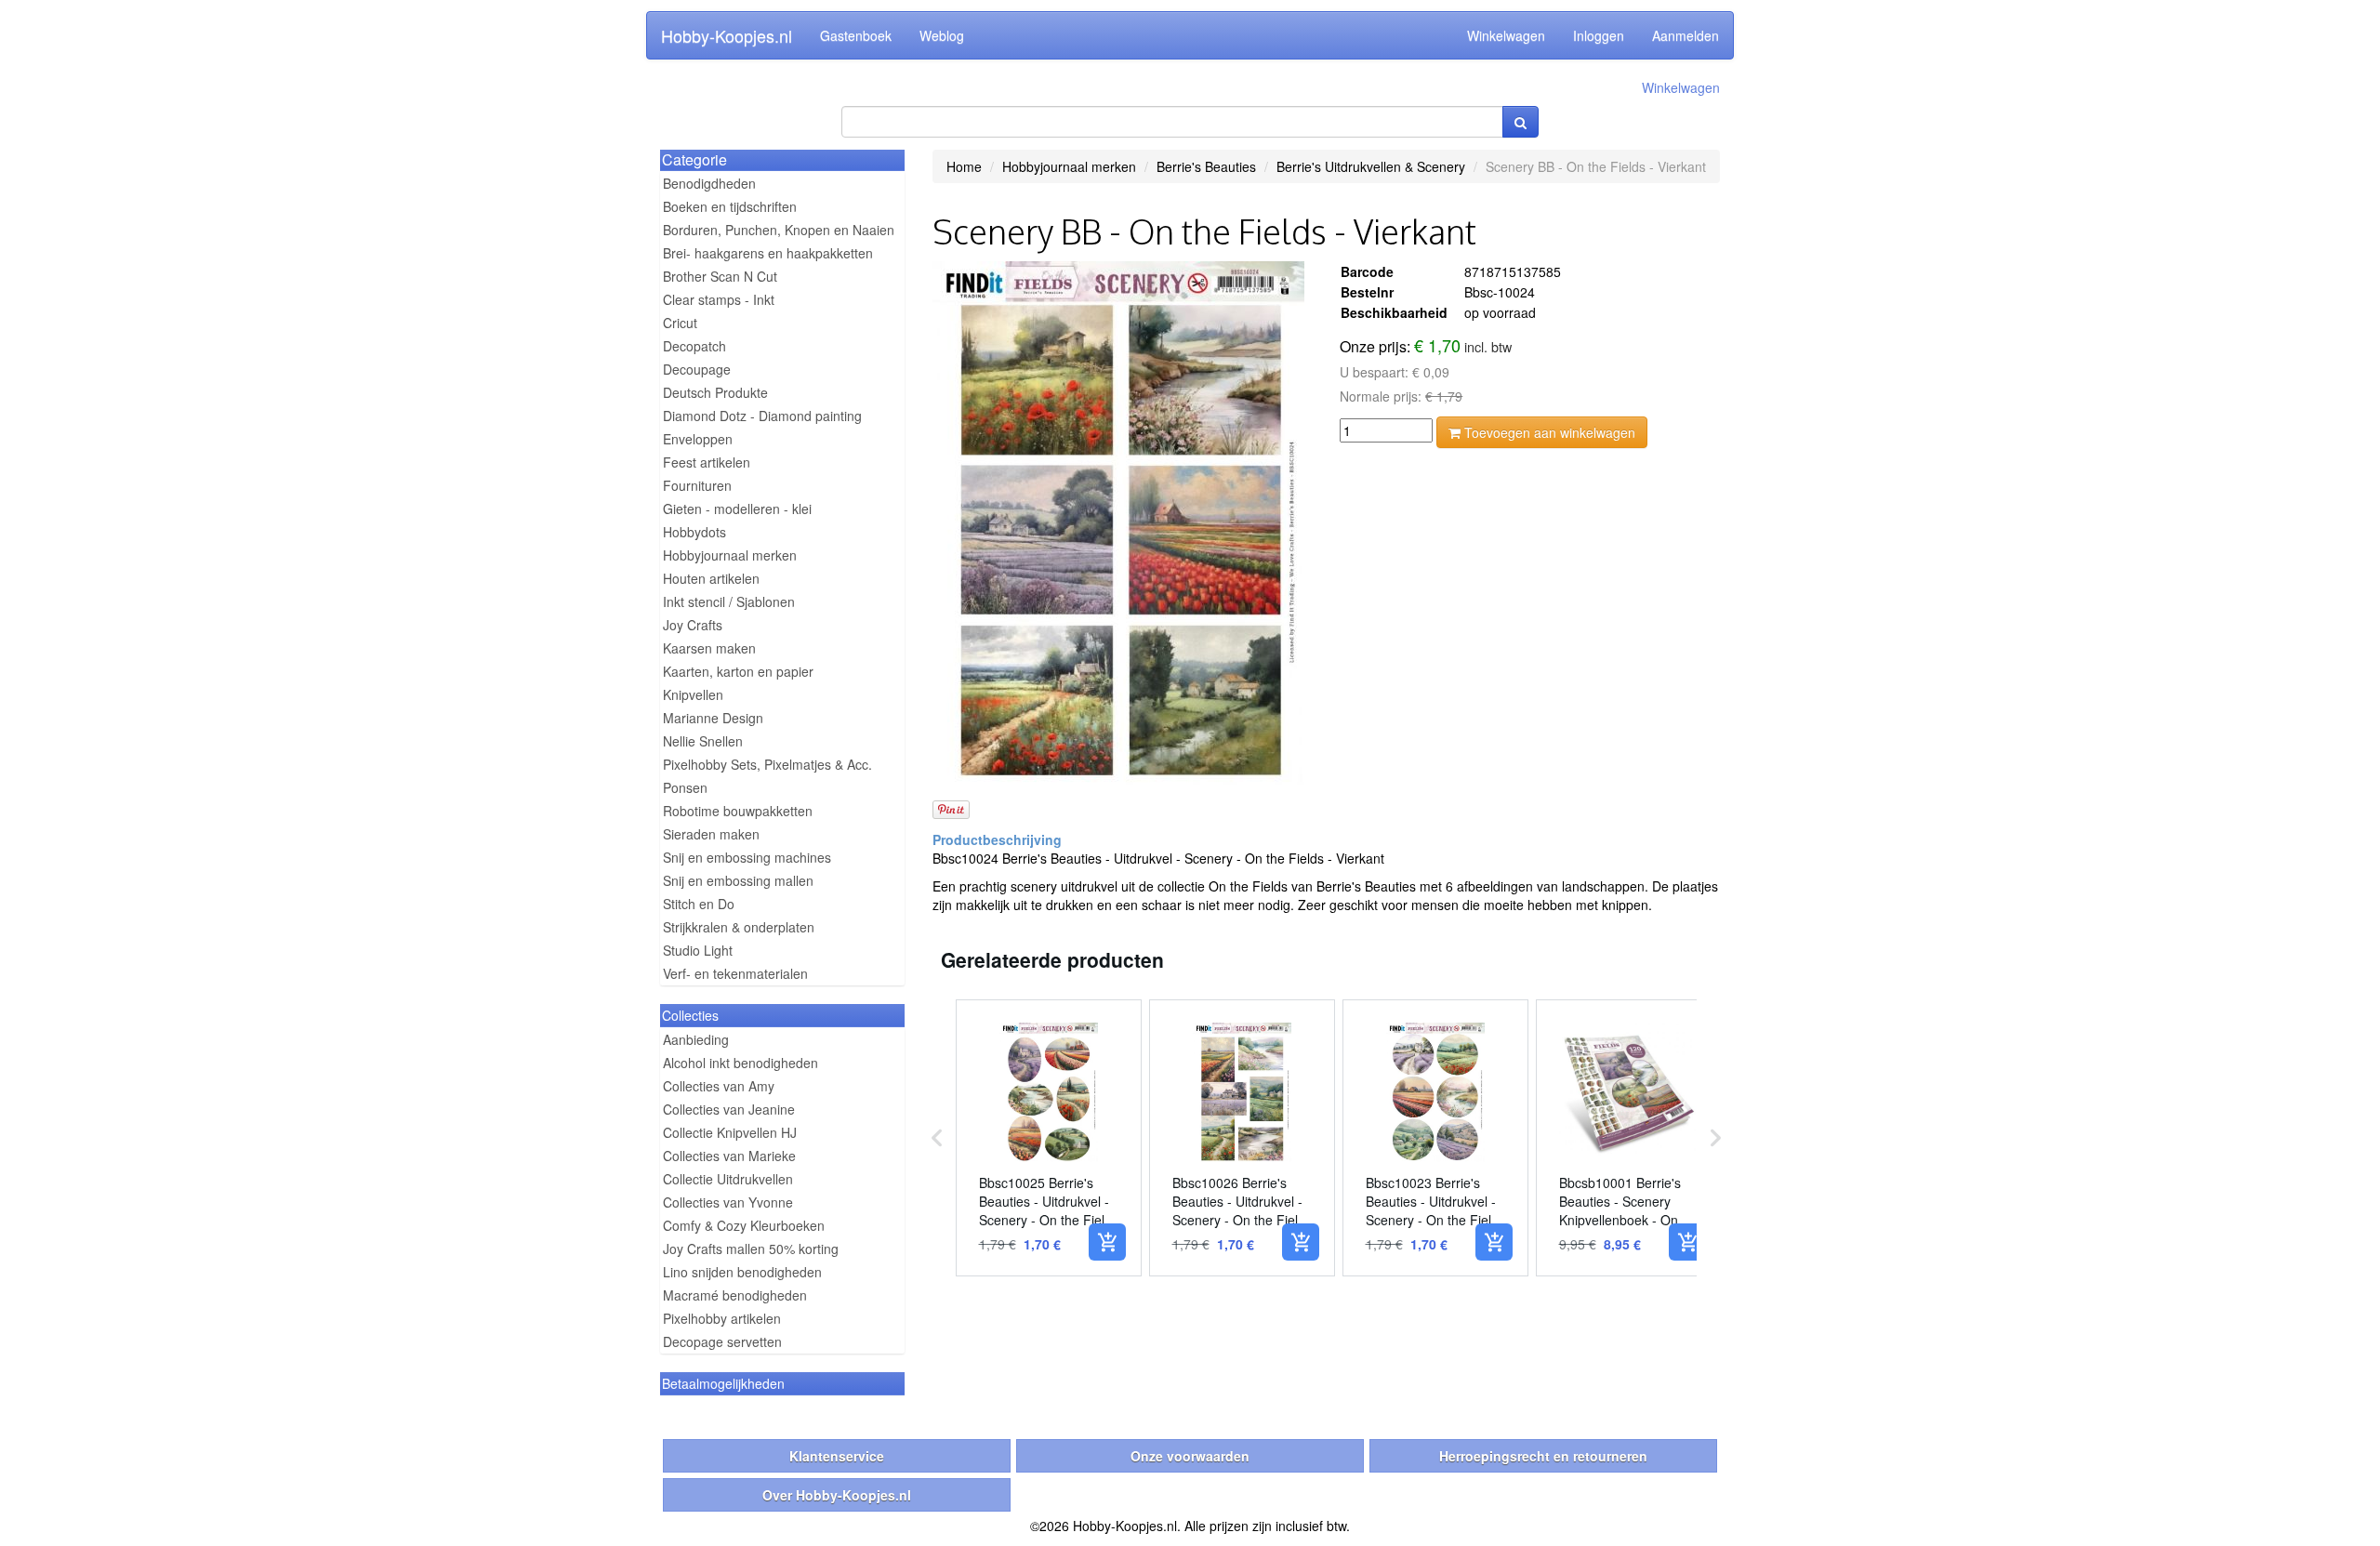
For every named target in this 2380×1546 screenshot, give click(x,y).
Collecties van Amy (719, 1086)
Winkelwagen (1506, 35)
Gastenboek (856, 35)
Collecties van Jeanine (729, 1109)
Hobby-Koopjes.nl (727, 35)
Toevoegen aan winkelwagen (1548, 432)
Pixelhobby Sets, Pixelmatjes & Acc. (767, 764)
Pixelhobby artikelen (722, 1318)
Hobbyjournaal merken (730, 555)
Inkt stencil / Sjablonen (729, 601)
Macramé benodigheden (735, 1295)
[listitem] (1049, 1138)
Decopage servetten (722, 1341)
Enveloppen (698, 439)
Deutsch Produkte (715, 392)
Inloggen (1599, 35)
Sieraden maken (711, 834)
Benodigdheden (709, 183)
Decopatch (694, 346)
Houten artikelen (711, 578)
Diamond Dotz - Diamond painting (762, 416)
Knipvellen (693, 694)
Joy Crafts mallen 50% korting (751, 1249)
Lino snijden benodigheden (742, 1272)
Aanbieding (696, 1039)
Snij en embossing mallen (738, 880)
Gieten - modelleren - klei (737, 509)
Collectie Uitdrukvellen (728, 1179)
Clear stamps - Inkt (719, 299)
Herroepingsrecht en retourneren (1543, 1456)
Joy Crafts (693, 625)
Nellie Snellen (703, 741)
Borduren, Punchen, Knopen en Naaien (779, 230)
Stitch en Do (699, 904)
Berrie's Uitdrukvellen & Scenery (1371, 166)
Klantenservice (837, 1456)
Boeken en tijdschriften (730, 206)
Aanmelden (1686, 35)
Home (964, 166)
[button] (937, 1138)
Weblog (942, 35)
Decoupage (697, 369)
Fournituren (697, 485)
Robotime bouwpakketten (738, 811)
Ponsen (685, 787)
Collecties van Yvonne (728, 1202)
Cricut (680, 323)
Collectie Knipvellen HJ (730, 1132)
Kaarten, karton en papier (738, 671)
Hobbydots (694, 532)
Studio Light (698, 950)
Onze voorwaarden (1190, 1456)
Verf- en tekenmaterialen (735, 973)
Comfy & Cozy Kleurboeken (744, 1225)
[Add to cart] (1107, 1242)
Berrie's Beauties (1206, 166)
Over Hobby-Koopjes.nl (837, 1495)
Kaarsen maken (709, 648)
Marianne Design (713, 718)
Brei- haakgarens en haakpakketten (768, 253)
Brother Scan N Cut (720, 276)
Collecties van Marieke (729, 1156)
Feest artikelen (707, 462)
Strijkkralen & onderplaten (739, 927)
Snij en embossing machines (747, 857)
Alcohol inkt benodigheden (740, 1063)
